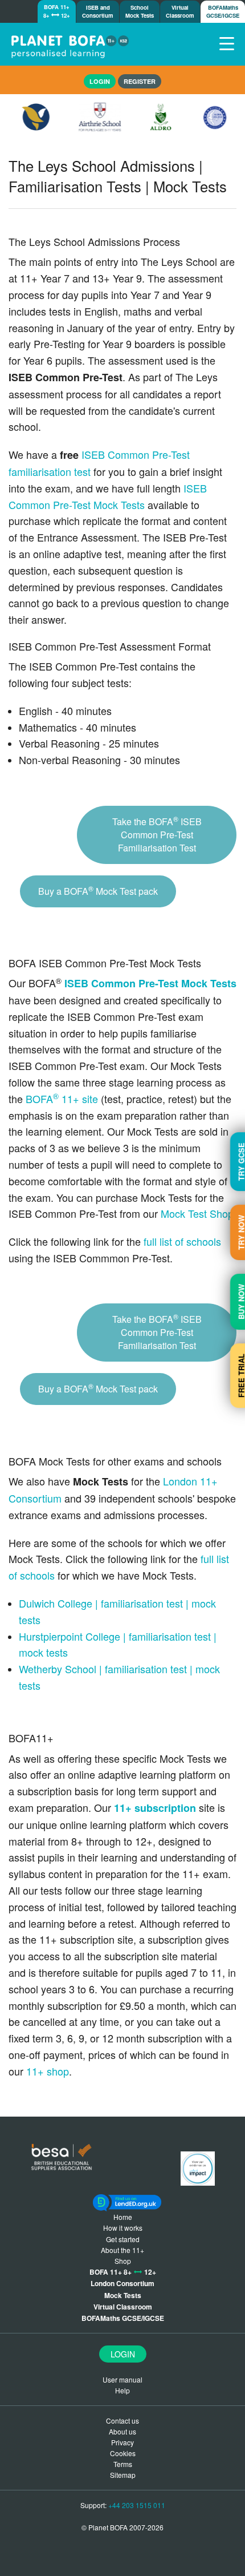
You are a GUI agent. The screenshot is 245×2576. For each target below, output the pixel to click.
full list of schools (182, 1241)
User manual (122, 2379)
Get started (123, 2239)
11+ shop (48, 2071)
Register (140, 81)
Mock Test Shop (197, 1213)
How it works (123, 2228)
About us (122, 2431)
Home (123, 2217)
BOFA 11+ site (62, 1099)
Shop (123, 2261)
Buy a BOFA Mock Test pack (98, 891)
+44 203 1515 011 (137, 2505)
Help (122, 2390)
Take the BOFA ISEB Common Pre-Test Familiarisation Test (157, 834)
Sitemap (123, 2475)
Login (123, 2354)
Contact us (122, 2420)
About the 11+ (122, 2250)
